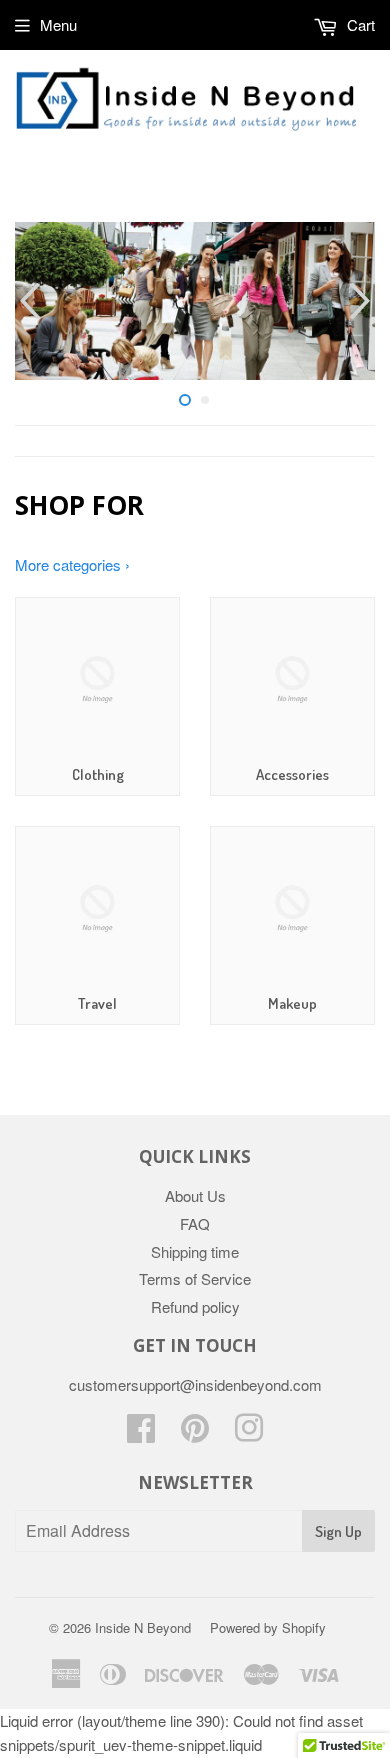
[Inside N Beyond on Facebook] (141, 1433)
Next (362, 301)
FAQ (195, 1223)
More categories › (72, 564)
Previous (27, 301)
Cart (359, 24)
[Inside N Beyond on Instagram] (249, 1433)
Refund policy (195, 1306)
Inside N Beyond (143, 1627)
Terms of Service (195, 1278)
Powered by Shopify (268, 1627)
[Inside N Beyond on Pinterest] (195, 1433)
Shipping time (195, 1251)
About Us (195, 1195)
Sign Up (338, 1531)
